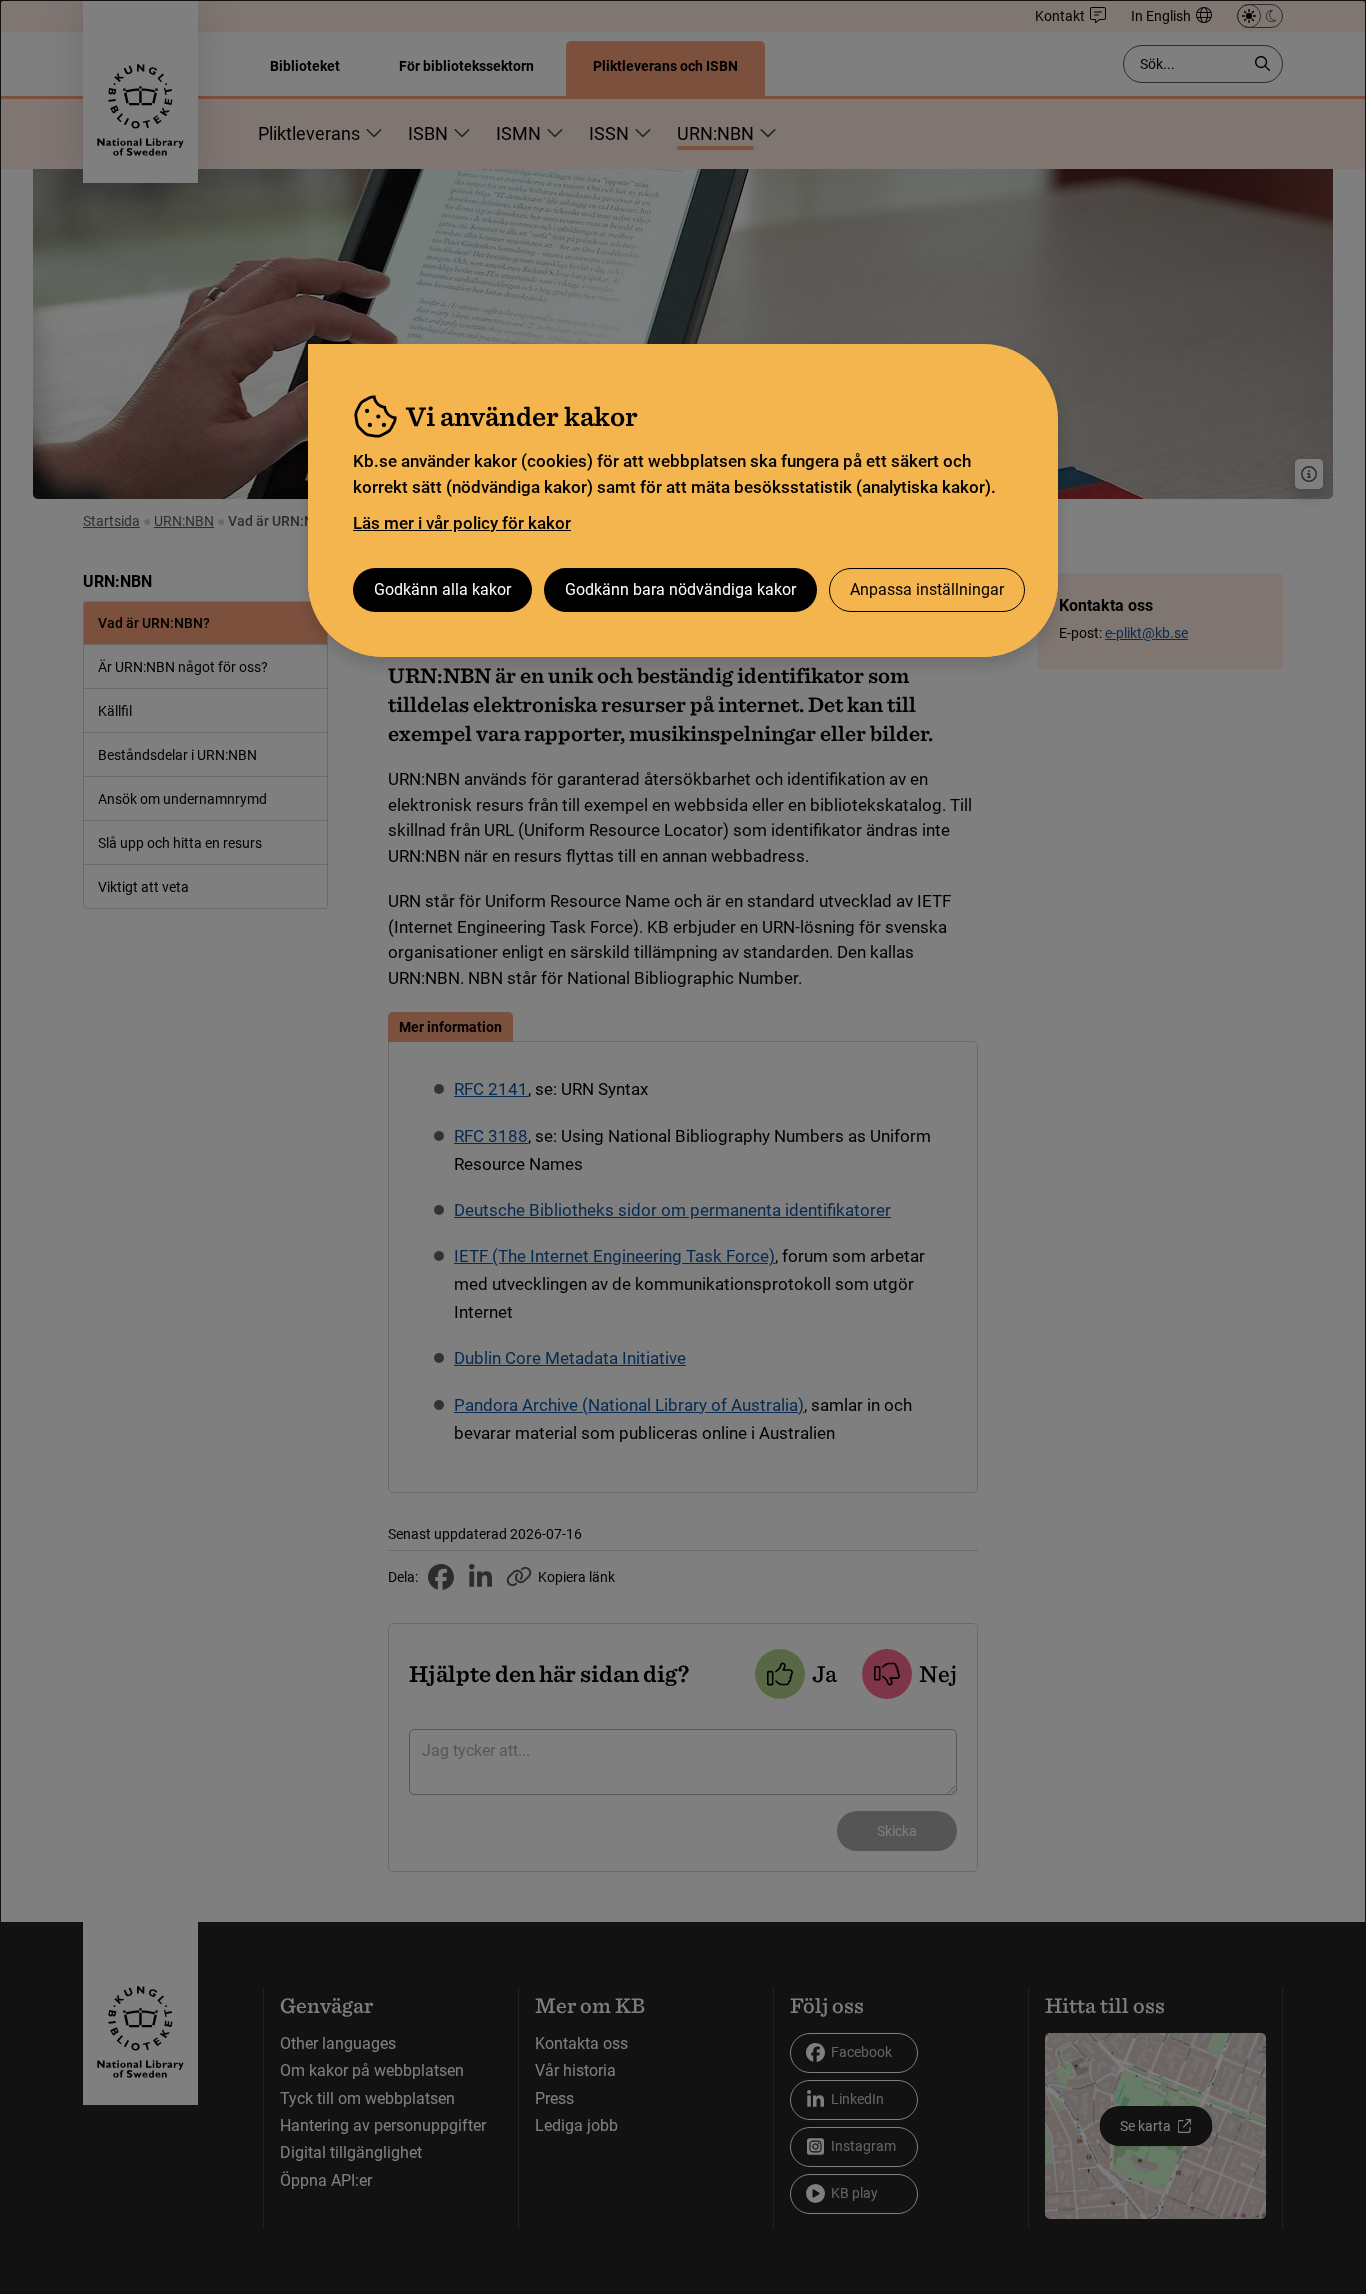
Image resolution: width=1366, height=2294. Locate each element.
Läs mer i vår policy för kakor (462, 523)
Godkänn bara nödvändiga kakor (680, 589)
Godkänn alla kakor (442, 589)
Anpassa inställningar (927, 589)
